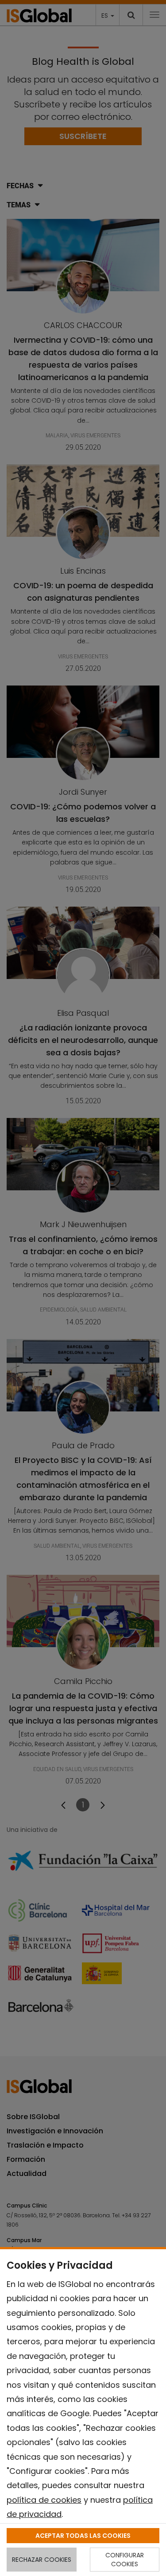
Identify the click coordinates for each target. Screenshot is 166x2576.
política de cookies (44, 2500)
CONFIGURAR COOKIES (125, 2560)
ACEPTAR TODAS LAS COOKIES (83, 2536)
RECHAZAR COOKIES (42, 2560)
